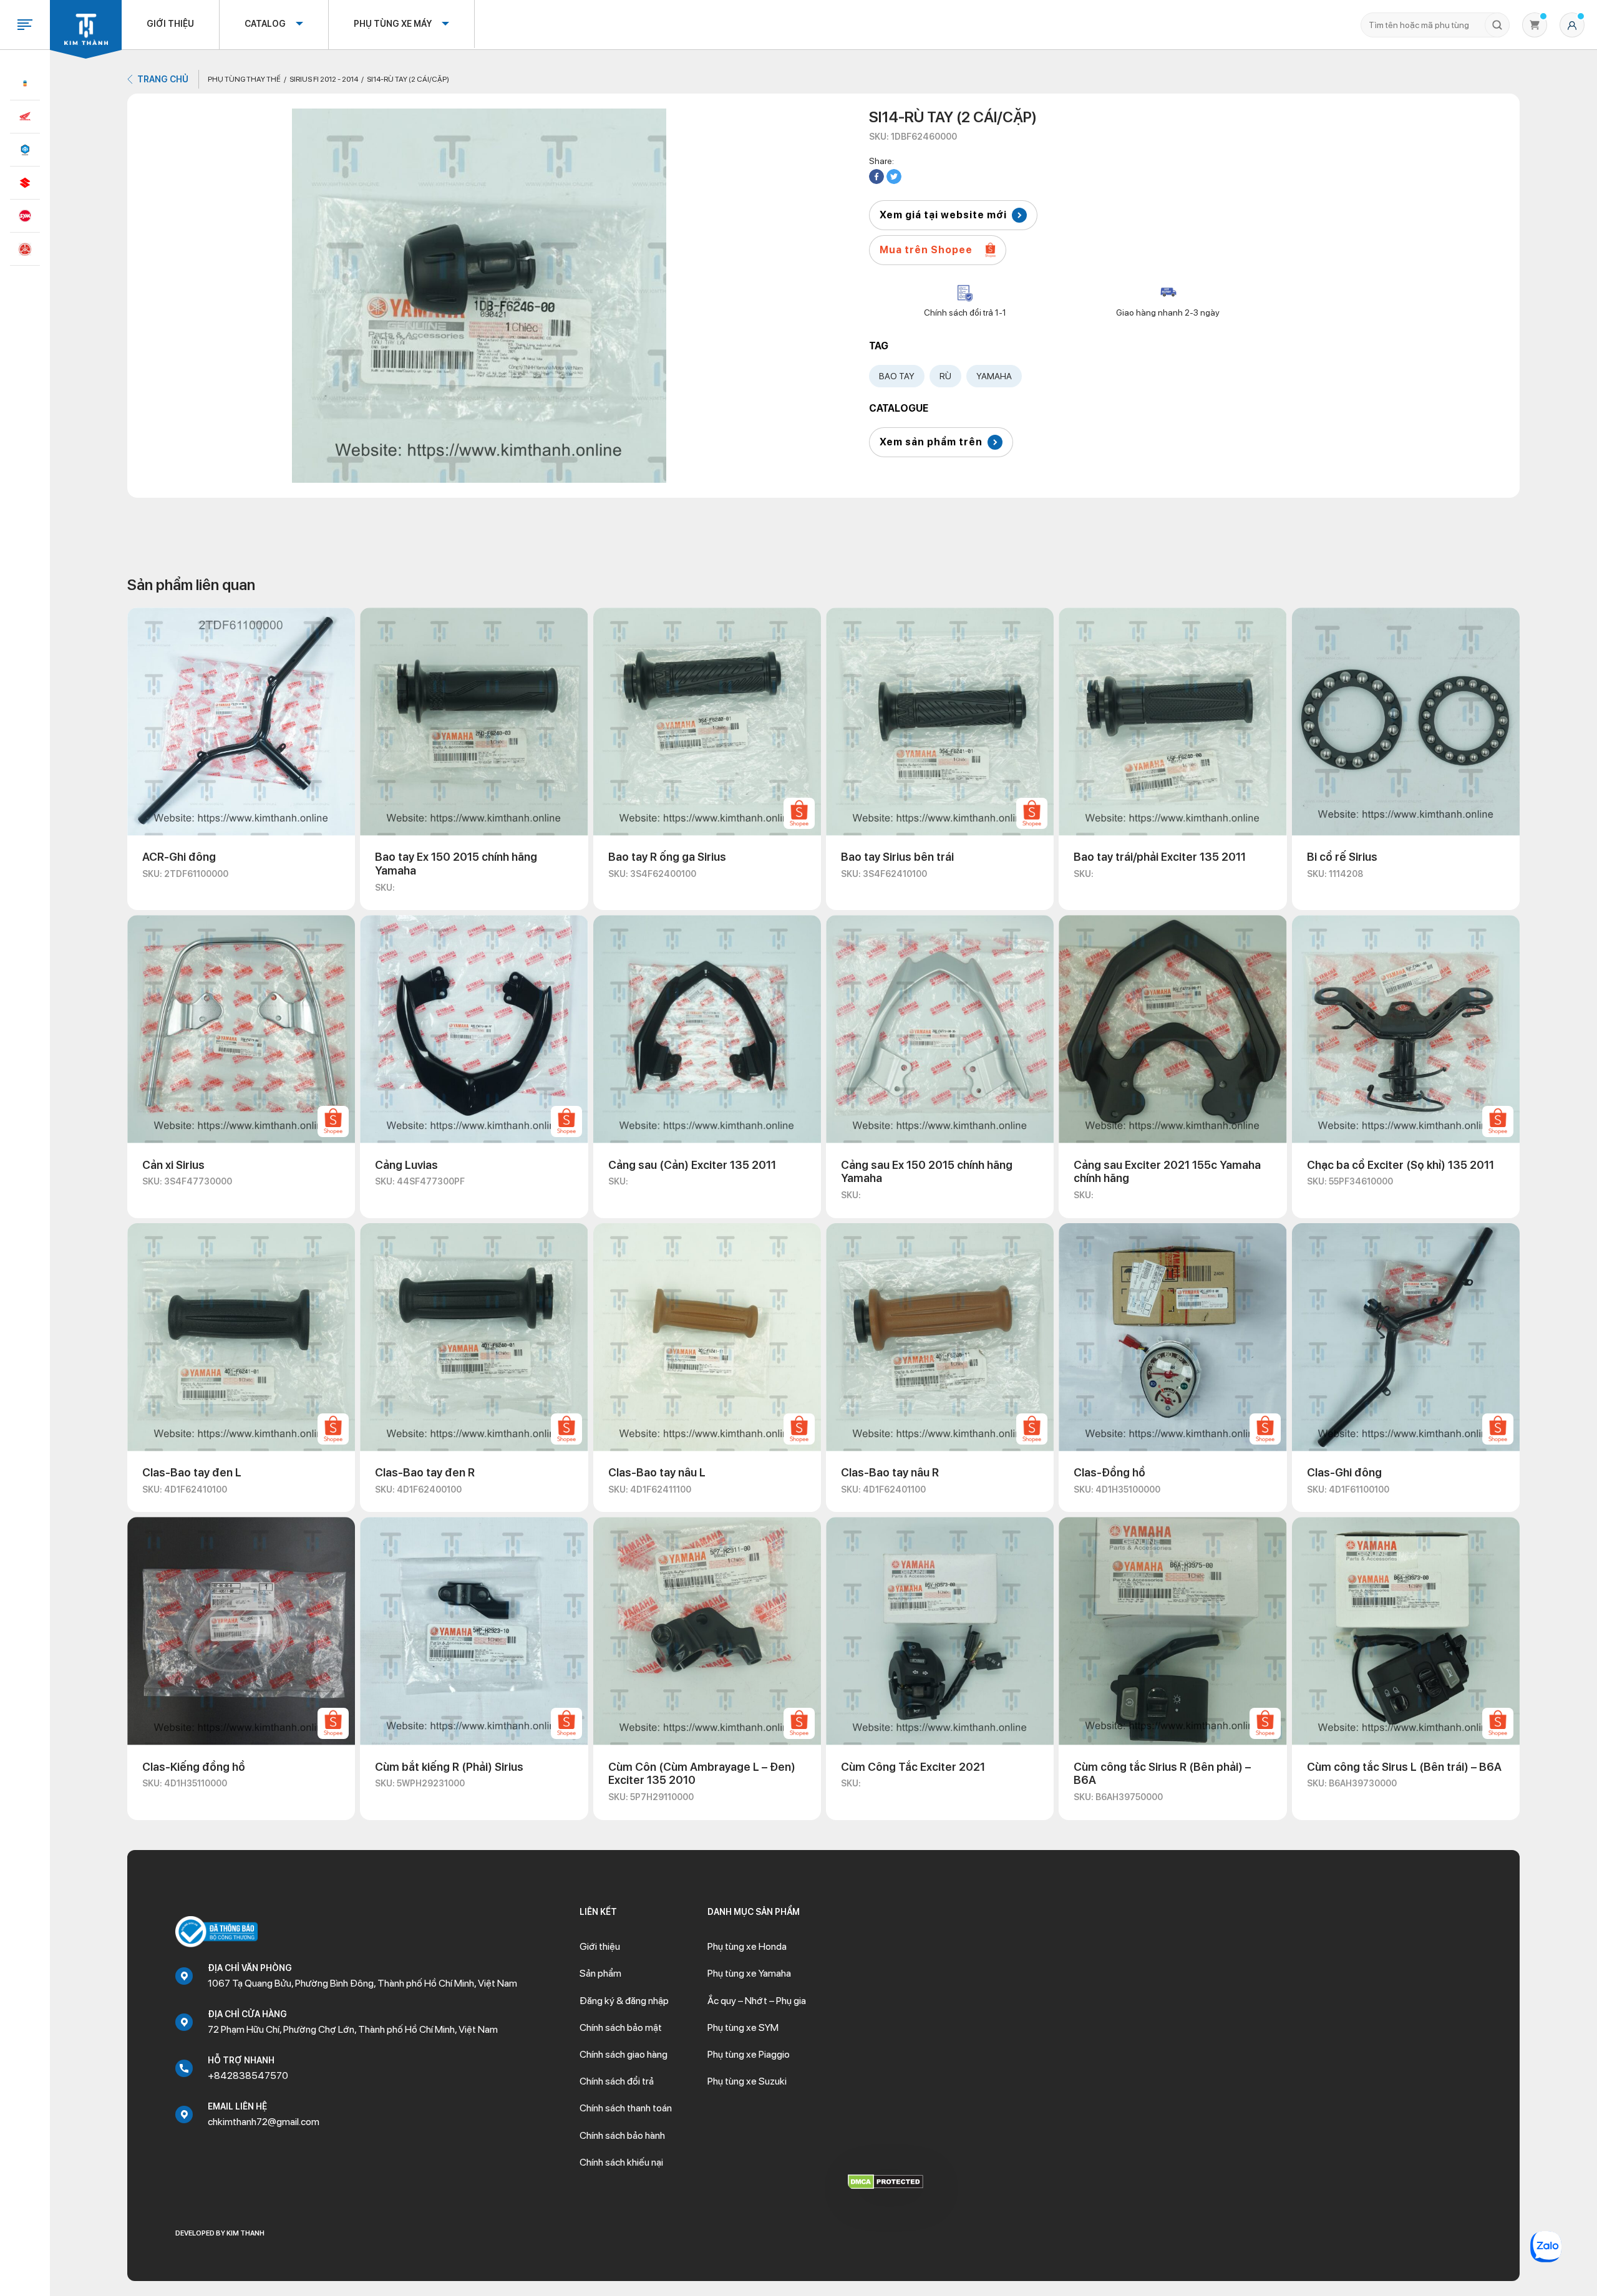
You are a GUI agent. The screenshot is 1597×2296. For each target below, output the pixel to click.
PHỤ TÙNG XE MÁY (393, 24)
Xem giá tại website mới (943, 215)
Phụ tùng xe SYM (743, 2027)
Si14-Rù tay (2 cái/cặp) (408, 79)
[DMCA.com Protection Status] (886, 2181)
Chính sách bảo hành (622, 2135)
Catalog (265, 24)
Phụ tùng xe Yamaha (749, 1973)
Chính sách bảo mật (621, 2027)
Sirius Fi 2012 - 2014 (324, 79)
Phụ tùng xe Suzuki (747, 2081)
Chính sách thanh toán (626, 2108)
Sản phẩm (600, 1973)
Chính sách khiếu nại (621, 2162)
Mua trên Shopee (926, 250)
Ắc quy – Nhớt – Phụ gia (757, 2001)
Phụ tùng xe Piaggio (749, 2054)
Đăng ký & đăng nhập (624, 2001)
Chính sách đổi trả (617, 2081)
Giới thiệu (170, 24)
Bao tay (897, 376)
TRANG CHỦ (163, 79)
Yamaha (994, 376)
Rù (945, 376)
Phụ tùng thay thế (244, 79)
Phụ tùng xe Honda (747, 1946)
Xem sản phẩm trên (931, 442)
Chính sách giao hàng (624, 2054)
